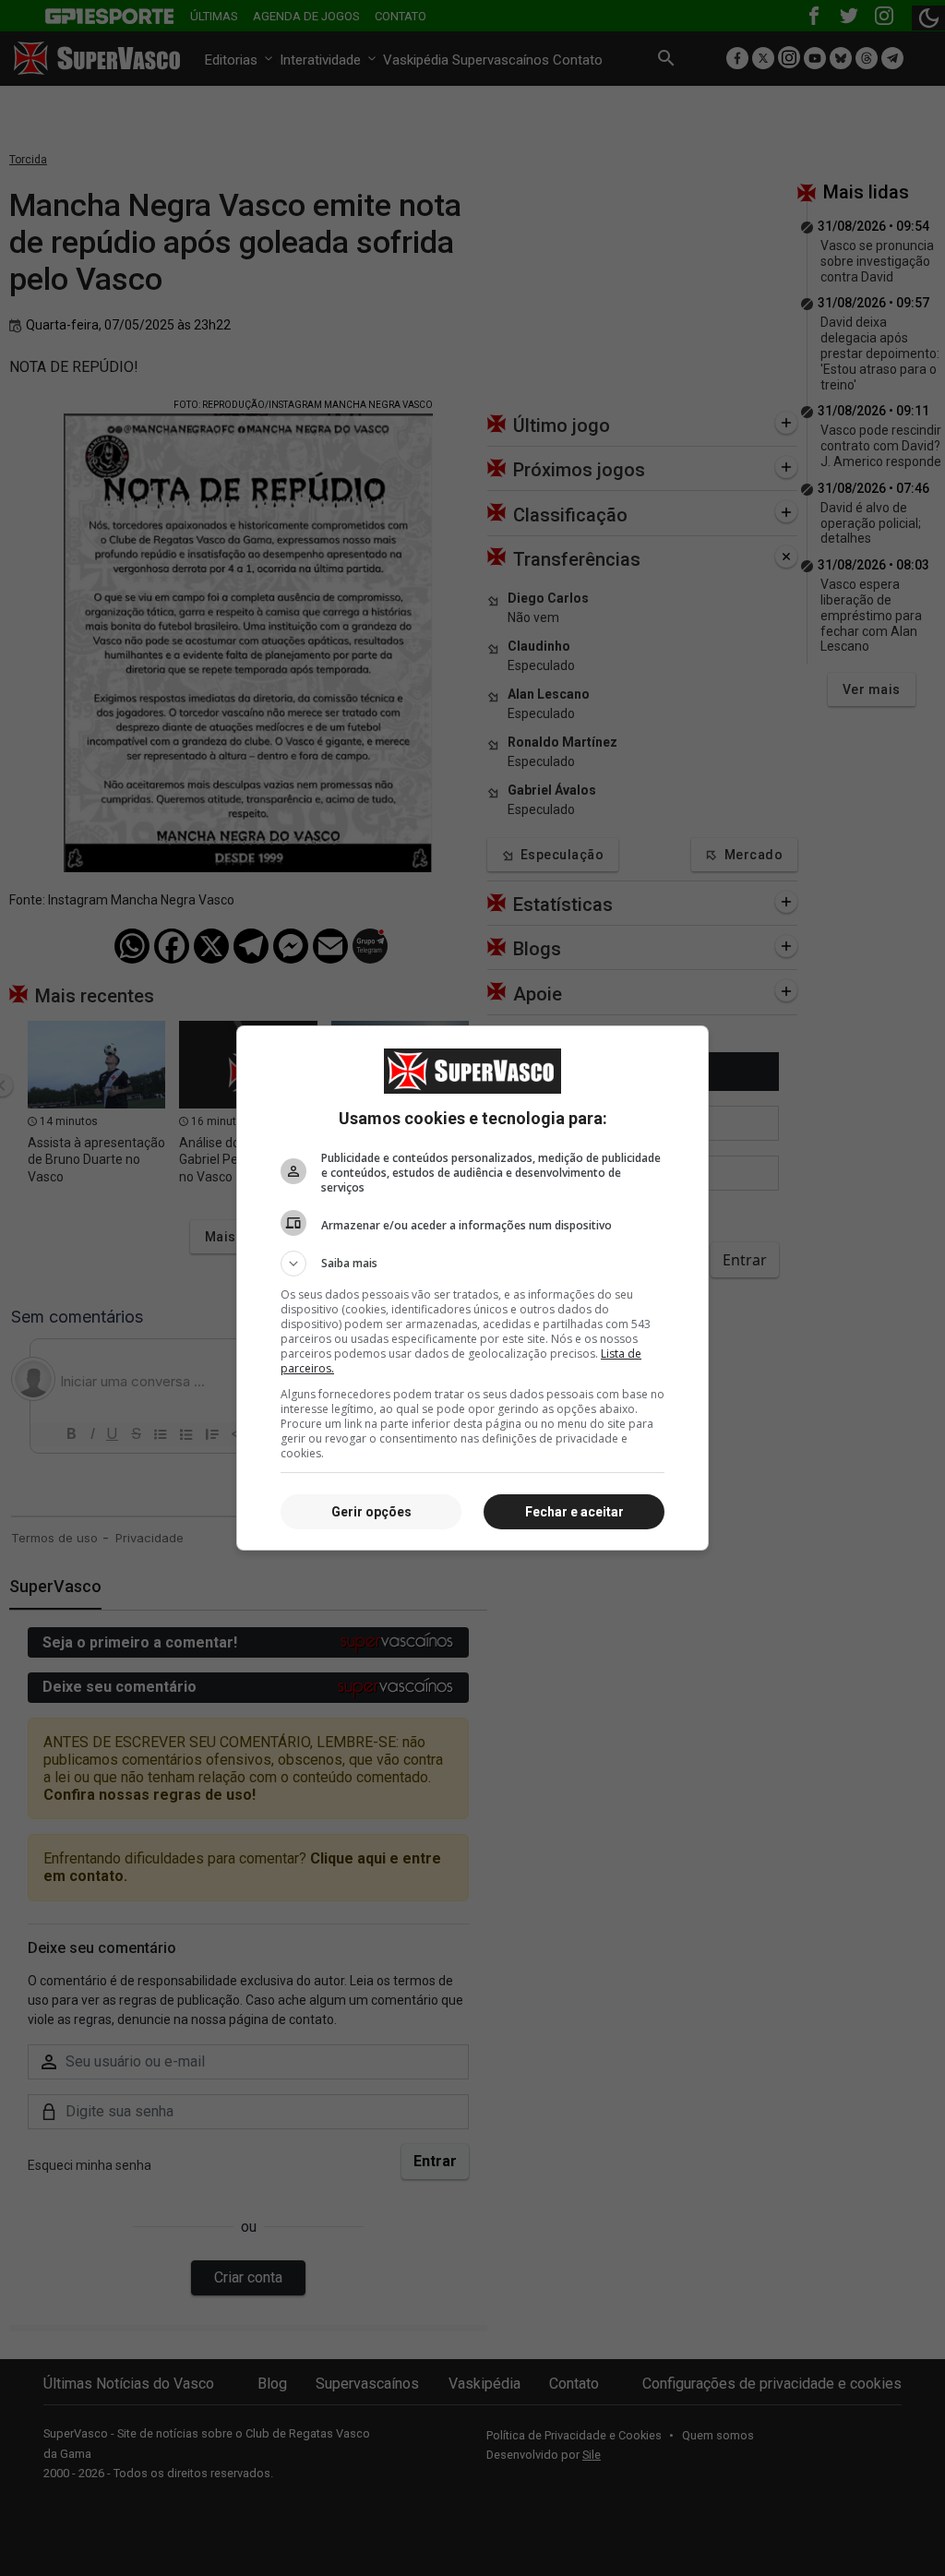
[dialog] (472, 1288)
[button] (472, 1264)
